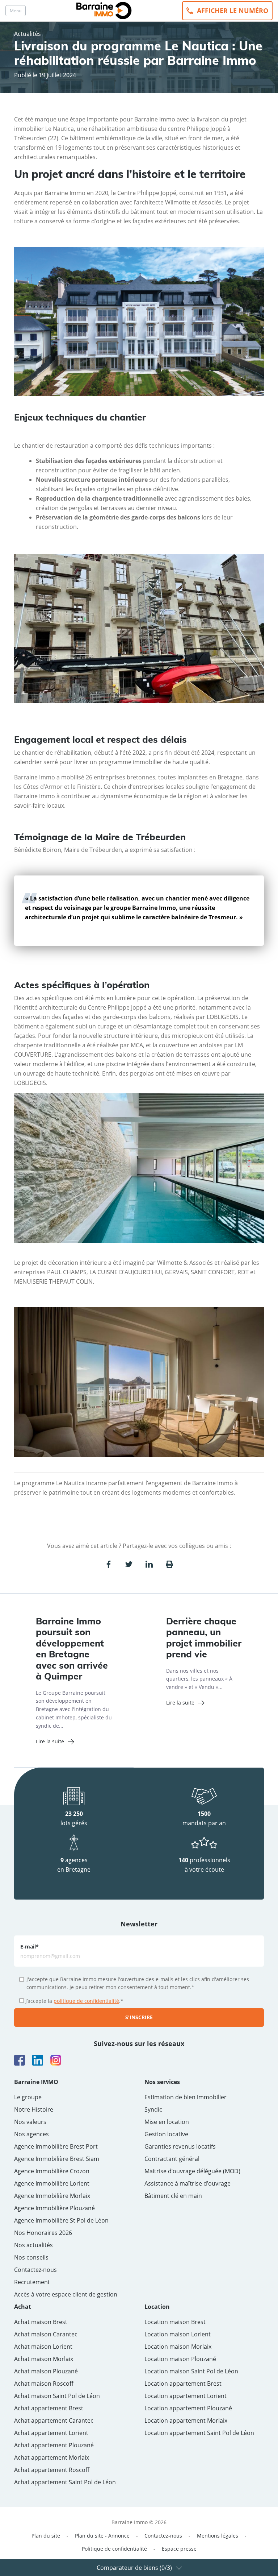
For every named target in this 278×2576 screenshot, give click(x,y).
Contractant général (172, 2159)
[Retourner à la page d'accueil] (104, 10)
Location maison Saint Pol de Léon (191, 2371)
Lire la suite (50, 1741)
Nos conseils (31, 2257)
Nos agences (31, 2134)
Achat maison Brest (41, 2322)
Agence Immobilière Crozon (52, 2171)
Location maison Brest (175, 2322)
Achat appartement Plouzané (54, 2445)
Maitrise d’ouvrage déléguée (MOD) (192, 2171)
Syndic (153, 2109)
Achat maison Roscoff (44, 2384)
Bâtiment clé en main (173, 2196)
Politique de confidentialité (114, 2549)
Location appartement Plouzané (188, 2408)
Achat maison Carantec (46, 2334)
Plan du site (46, 2536)
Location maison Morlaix (178, 2347)
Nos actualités (33, 2245)
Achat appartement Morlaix (52, 2457)
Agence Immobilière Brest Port (56, 2146)
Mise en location (167, 2122)
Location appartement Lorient (186, 2396)
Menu (16, 11)
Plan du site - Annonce (102, 2536)
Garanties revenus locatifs (180, 2146)
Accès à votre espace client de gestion (66, 2294)
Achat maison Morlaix (44, 2359)
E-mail (30, 1947)
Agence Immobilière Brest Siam (57, 2159)
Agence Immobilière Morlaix (52, 2196)
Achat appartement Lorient (51, 2433)
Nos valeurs (30, 2122)
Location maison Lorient (178, 2334)
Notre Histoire (34, 2109)
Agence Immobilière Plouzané (54, 2208)
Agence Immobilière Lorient (52, 2183)
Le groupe (28, 2097)
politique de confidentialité (86, 2001)
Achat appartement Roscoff (52, 2470)
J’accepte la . (74, 2001)
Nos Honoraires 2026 (43, 2233)
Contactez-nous (35, 2270)
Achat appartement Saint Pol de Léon (65, 2482)
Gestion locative (166, 2134)
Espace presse (179, 2549)
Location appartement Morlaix (186, 2420)
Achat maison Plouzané (46, 2371)
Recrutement (32, 2282)
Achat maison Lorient (43, 2347)
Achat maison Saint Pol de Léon (57, 2396)
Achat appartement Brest (49, 2408)
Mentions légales (218, 2536)
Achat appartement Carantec (54, 2420)
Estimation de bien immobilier (186, 2097)
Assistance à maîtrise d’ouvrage (188, 2183)
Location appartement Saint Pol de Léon (199, 2433)
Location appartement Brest (183, 2384)
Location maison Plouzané (180, 2359)
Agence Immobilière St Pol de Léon (61, 2220)
